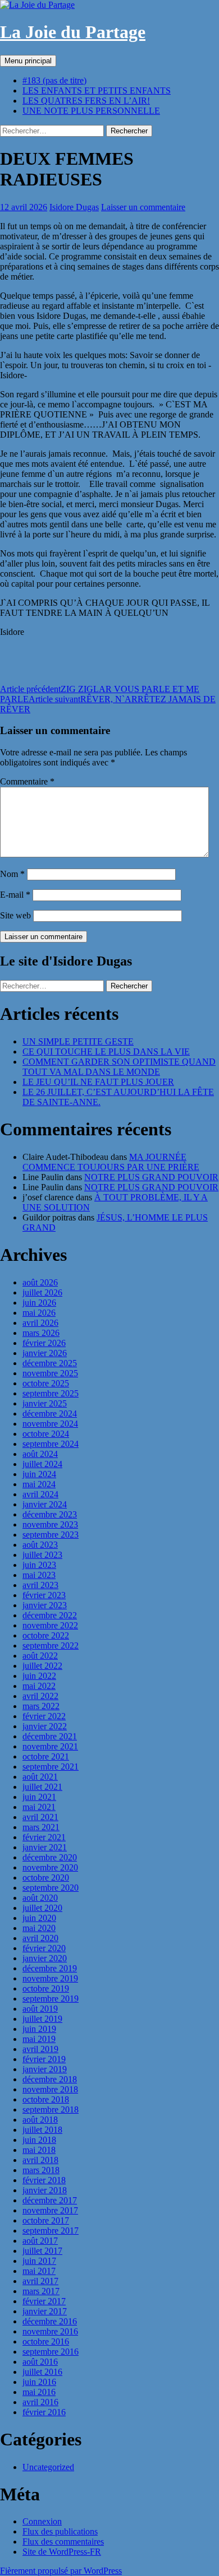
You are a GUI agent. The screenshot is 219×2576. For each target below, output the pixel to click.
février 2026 (44, 1343)
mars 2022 (41, 1706)
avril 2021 (40, 1817)
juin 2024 (39, 1474)
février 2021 (44, 1837)
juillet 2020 (42, 1908)
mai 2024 (39, 1484)
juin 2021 (39, 1797)
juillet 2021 (42, 1787)
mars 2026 (41, 1333)
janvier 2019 (45, 2069)
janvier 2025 (45, 1403)
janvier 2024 (45, 1504)
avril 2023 (40, 1585)
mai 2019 (39, 2039)
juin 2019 (39, 2029)
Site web (15, 915)
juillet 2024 (42, 1464)
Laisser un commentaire (143, 207)
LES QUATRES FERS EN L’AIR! (86, 101)
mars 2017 (41, 2291)
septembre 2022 (51, 1646)
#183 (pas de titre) (54, 80)
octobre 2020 (46, 1878)
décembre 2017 (50, 2200)
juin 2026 (39, 1303)
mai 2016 (39, 2392)
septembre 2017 (51, 2231)
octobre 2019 (46, 1988)
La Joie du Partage (73, 32)
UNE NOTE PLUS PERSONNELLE (91, 111)
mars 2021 (41, 1827)
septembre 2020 (51, 1888)
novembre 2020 (50, 1867)
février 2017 (44, 2301)
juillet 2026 (42, 1292)
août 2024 (40, 1454)
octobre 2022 (46, 1635)
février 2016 (44, 2412)
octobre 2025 (46, 1383)
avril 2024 (40, 1494)
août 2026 (40, 1282)
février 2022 (44, 1716)
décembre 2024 (50, 1414)
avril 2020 (40, 1938)
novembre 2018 (50, 2089)
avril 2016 (40, 2402)
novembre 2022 (50, 1625)
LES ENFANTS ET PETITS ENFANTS (97, 90)
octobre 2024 (46, 1434)
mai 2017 (39, 2271)
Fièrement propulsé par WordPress (61, 2571)
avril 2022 (40, 1696)
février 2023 (44, 1595)
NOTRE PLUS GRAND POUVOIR (151, 1177)
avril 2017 (40, 2281)
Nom (12, 874)
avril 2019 (40, 2049)
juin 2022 (39, 1676)
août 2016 (40, 2362)
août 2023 (40, 1545)
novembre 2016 (50, 2331)
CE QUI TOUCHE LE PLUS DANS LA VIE (106, 1052)
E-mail (15, 895)
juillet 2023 (42, 1555)
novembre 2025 (50, 1373)
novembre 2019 (50, 1978)
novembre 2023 (50, 1524)
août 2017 (40, 2241)
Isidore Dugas (74, 207)
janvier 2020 (45, 1958)
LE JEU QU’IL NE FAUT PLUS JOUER (98, 1082)
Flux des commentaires (63, 2542)
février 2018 (44, 2180)
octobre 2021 (46, 1756)
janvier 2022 (45, 1726)
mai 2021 (39, 1807)
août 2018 (40, 2120)
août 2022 (40, 1656)
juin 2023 (39, 1565)
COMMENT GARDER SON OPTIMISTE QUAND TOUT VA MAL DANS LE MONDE (119, 1067)
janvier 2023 (45, 1605)
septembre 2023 (51, 1535)
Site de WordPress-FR (62, 2552)
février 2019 (44, 2059)
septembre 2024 (51, 1444)
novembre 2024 (50, 1424)
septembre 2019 (51, 1999)
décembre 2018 (50, 2079)
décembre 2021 (50, 1736)
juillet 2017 (42, 2251)
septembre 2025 (51, 1393)
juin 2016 (39, 2382)
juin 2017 (39, 2261)
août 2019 (40, 2009)
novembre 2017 (50, 2210)
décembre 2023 (50, 1514)
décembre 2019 (50, 1968)
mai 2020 (39, 1928)
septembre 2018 (51, 2109)
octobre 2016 (46, 2341)
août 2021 (40, 1777)
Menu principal (28, 61)
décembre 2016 (50, 2321)
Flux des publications (60, 2531)
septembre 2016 (51, 2352)
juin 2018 (39, 2140)
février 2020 (44, 1948)
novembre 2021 (50, 1746)
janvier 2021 (45, 1847)
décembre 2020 (50, 1857)
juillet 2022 (42, 1666)
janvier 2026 (45, 1353)
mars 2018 (41, 2170)
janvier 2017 (45, 2311)
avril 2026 (40, 1323)
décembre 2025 (50, 1363)
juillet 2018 (42, 2130)
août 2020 (40, 1898)
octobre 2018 (46, 2099)
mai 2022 (39, 1686)
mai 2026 (39, 1313)
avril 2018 (40, 2160)
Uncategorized (48, 2467)
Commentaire (27, 781)
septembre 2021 (51, 1767)
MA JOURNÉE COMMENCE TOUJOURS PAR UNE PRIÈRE (111, 1162)
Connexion (42, 2521)
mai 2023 (39, 1575)
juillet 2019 (42, 2019)
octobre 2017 (46, 2220)
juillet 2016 (42, 2372)
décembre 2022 (50, 1615)
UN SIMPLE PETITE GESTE (78, 1041)
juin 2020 (39, 1918)
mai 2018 (39, 2150)
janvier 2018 (45, 2190)
